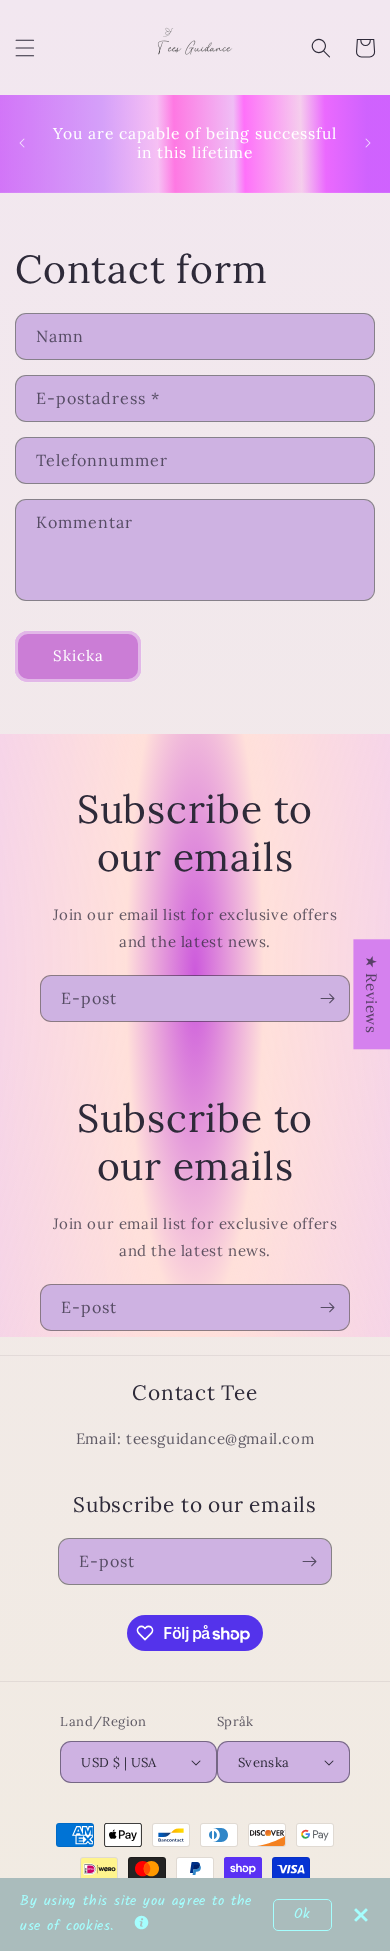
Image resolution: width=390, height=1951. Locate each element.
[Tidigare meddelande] (22, 143)
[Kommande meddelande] (368, 143)
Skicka (78, 655)
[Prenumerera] (327, 998)
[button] (25, 48)
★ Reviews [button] (371, 994)
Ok (302, 1914)
